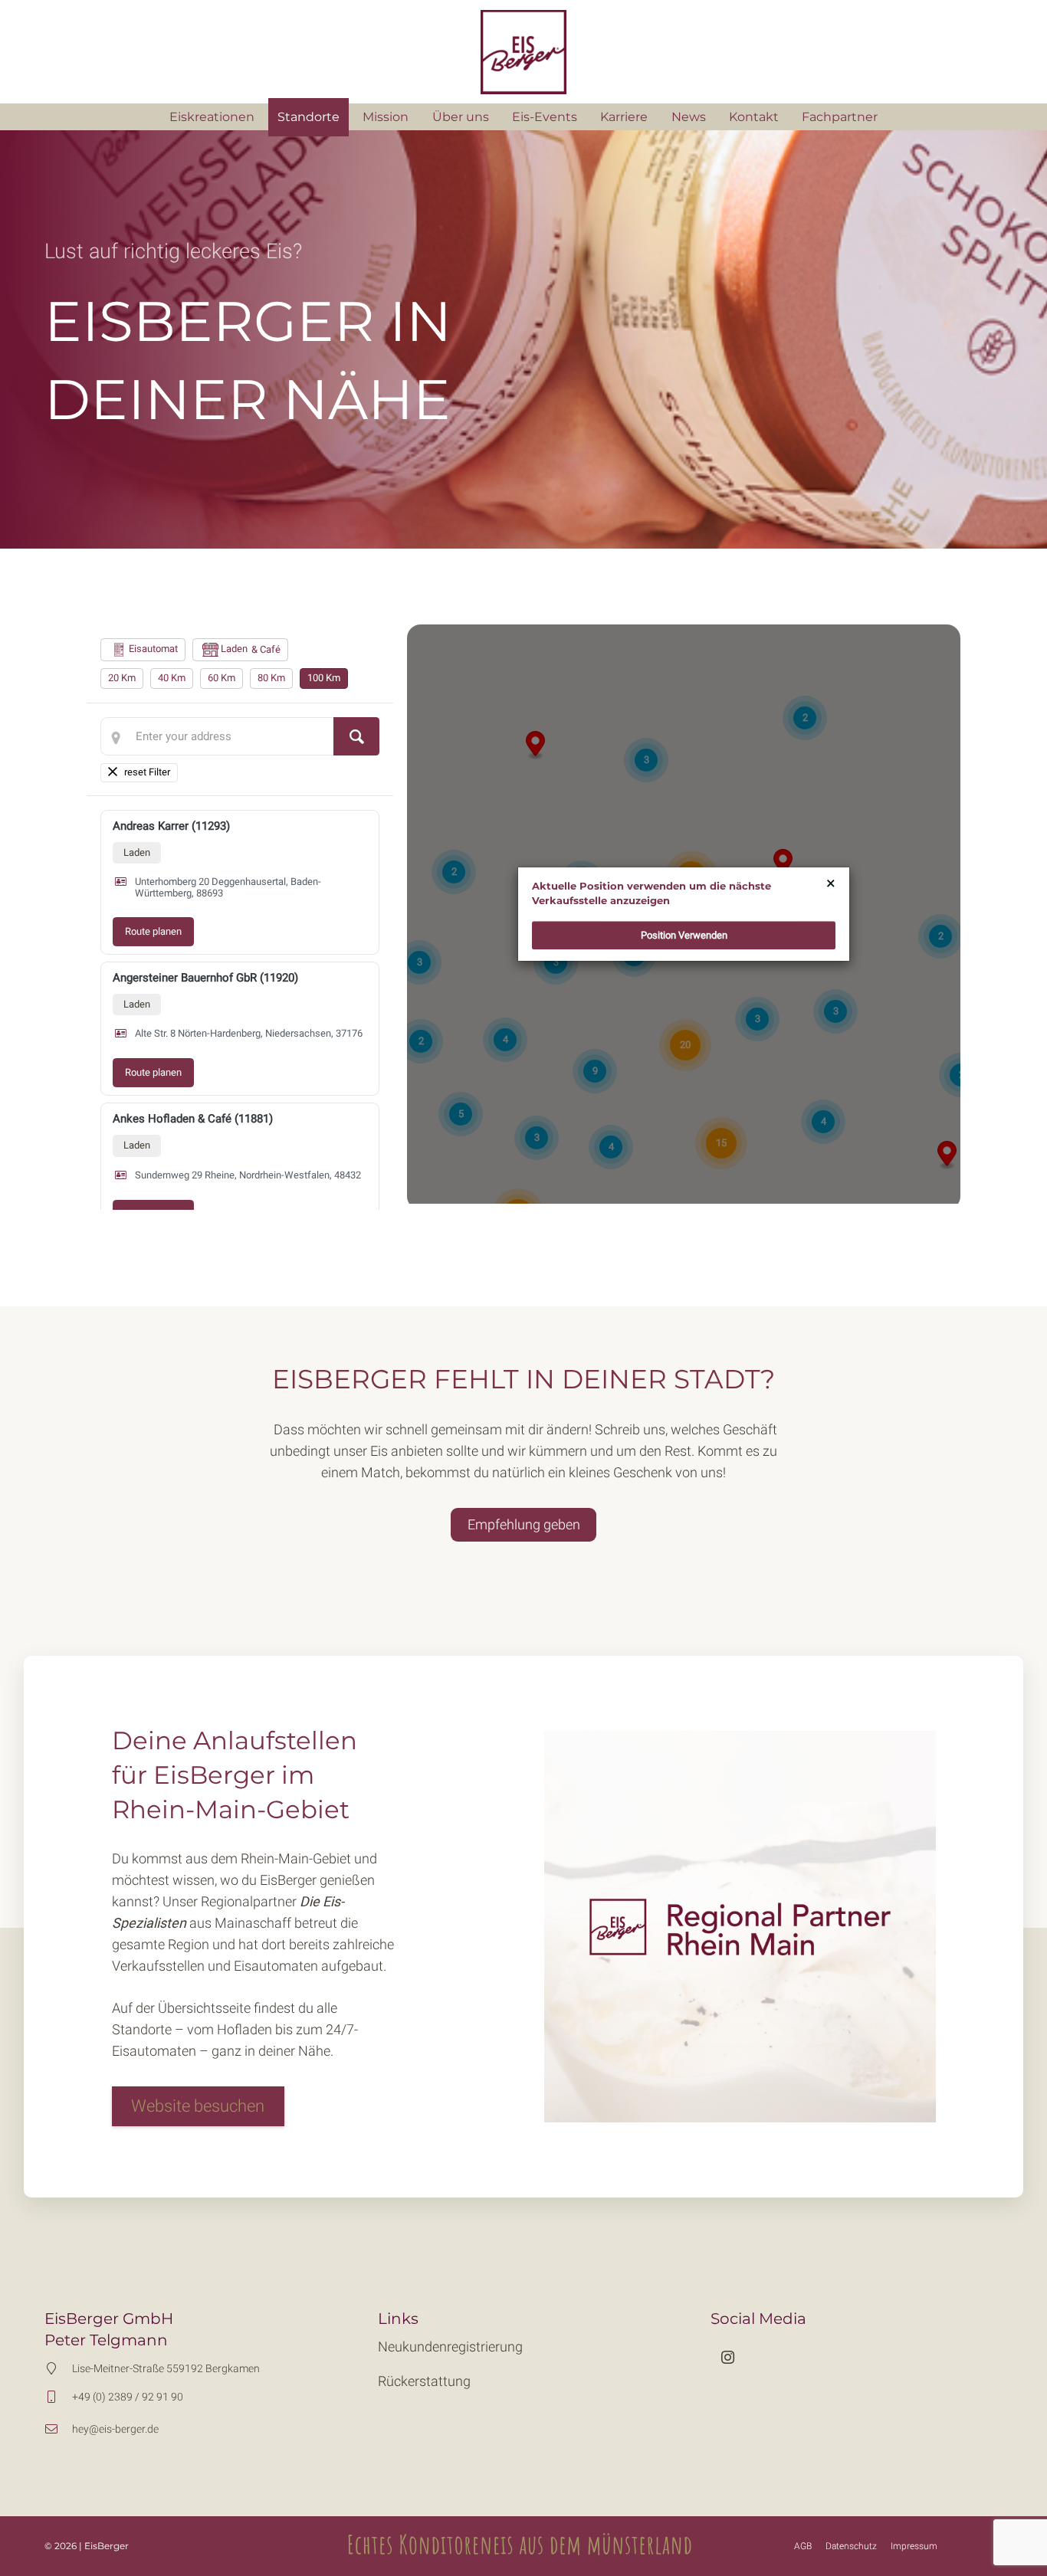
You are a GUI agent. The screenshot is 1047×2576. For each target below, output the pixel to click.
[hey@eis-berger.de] (58, 2429)
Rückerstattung (424, 2381)
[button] (585, 117)
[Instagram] (728, 2357)
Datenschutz (851, 2546)
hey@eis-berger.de (115, 2429)
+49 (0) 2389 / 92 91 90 (128, 2397)
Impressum (914, 2546)
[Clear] (139, 773)
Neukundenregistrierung (450, 2347)
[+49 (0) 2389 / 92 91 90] (58, 2397)
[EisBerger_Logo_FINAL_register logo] (523, 52)
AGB (803, 2546)
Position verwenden (684, 935)
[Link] (308, 2107)
